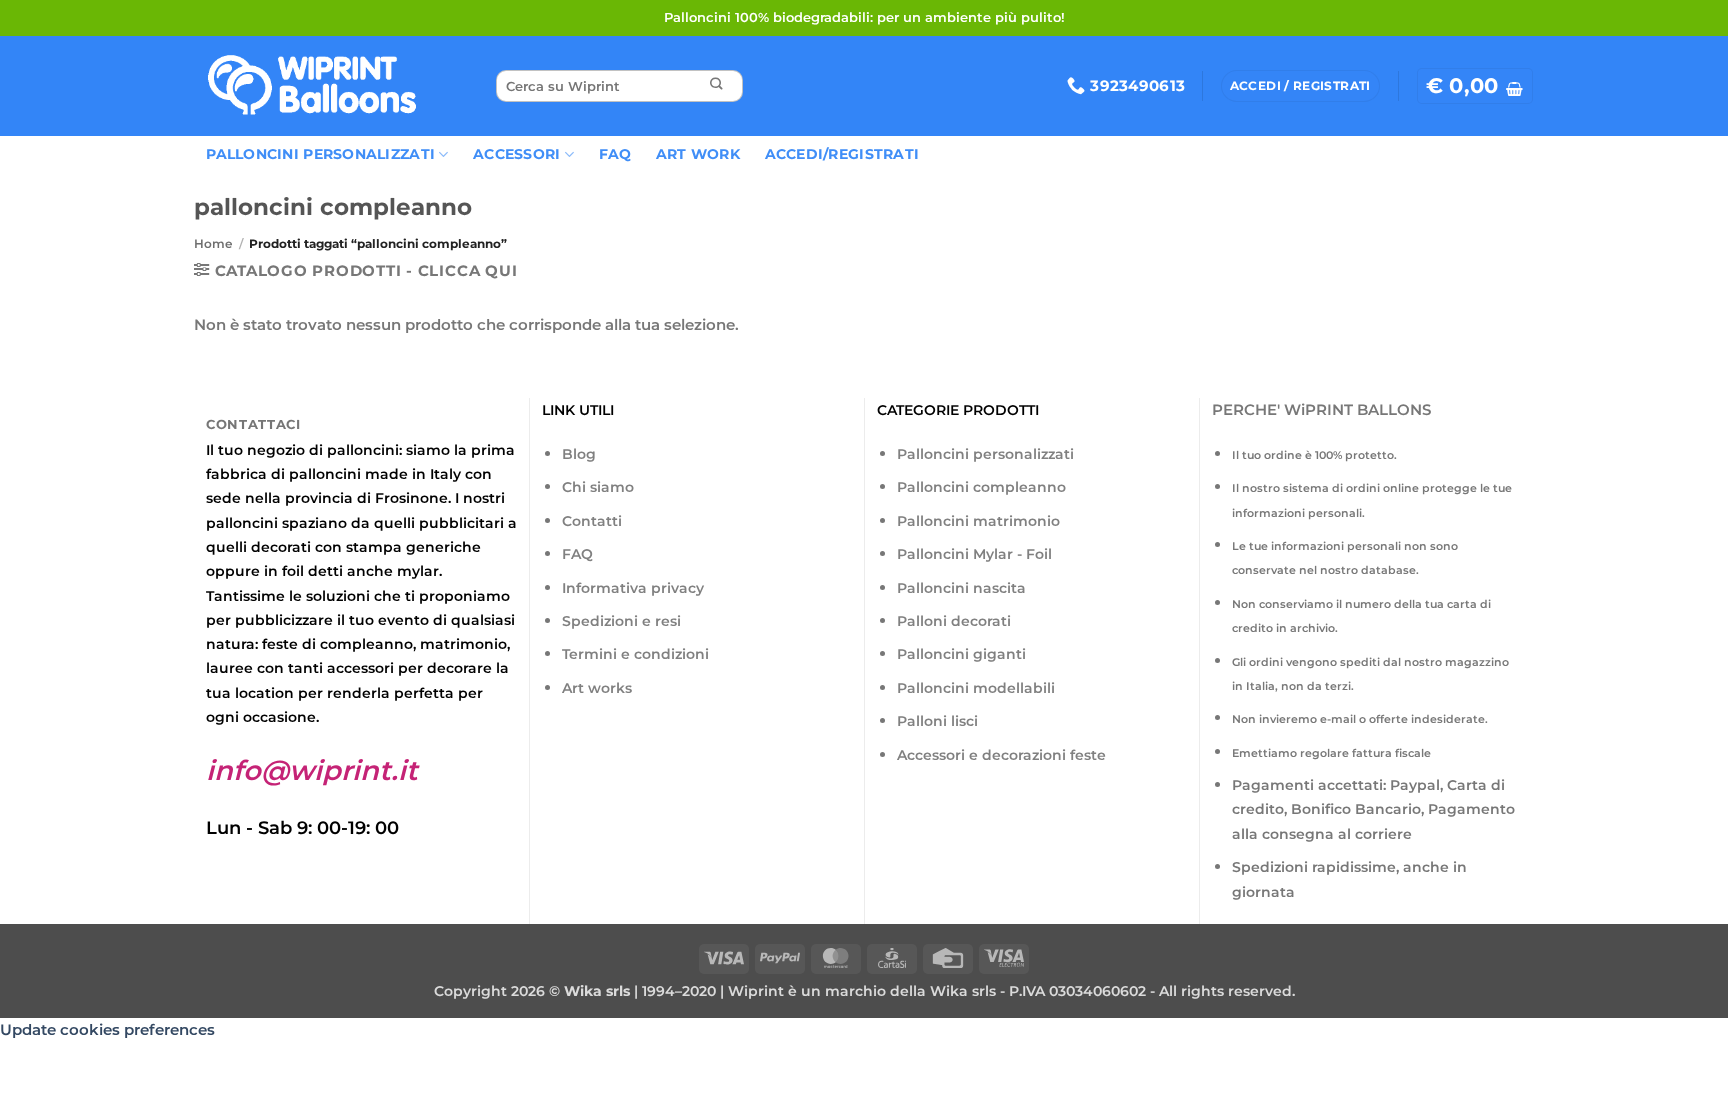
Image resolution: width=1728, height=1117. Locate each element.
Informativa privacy (633, 588)
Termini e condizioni (635, 654)
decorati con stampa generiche (366, 547)
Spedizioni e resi (621, 621)
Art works (597, 688)
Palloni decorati (954, 621)
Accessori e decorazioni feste (1001, 755)
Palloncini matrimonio (978, 521)
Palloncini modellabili (976, 688)
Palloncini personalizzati (985, 454)
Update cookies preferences (107, 1029)
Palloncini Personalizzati (320, 154)
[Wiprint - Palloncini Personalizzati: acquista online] (312, 86)
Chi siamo (598, 487)
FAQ (615, 154)
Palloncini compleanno (981, 487)
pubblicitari (461, 523)
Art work (698, 154)
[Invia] (716, 86)
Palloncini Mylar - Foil (974, 554)
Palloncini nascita (961, 588)
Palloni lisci (937, 721)
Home (213, 243)
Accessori (516, 154)
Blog (579, 454)
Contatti (592, 521)
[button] (1475, 86)
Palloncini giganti (961, 654)
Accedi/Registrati (842, 154)
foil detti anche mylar (360, 571)
